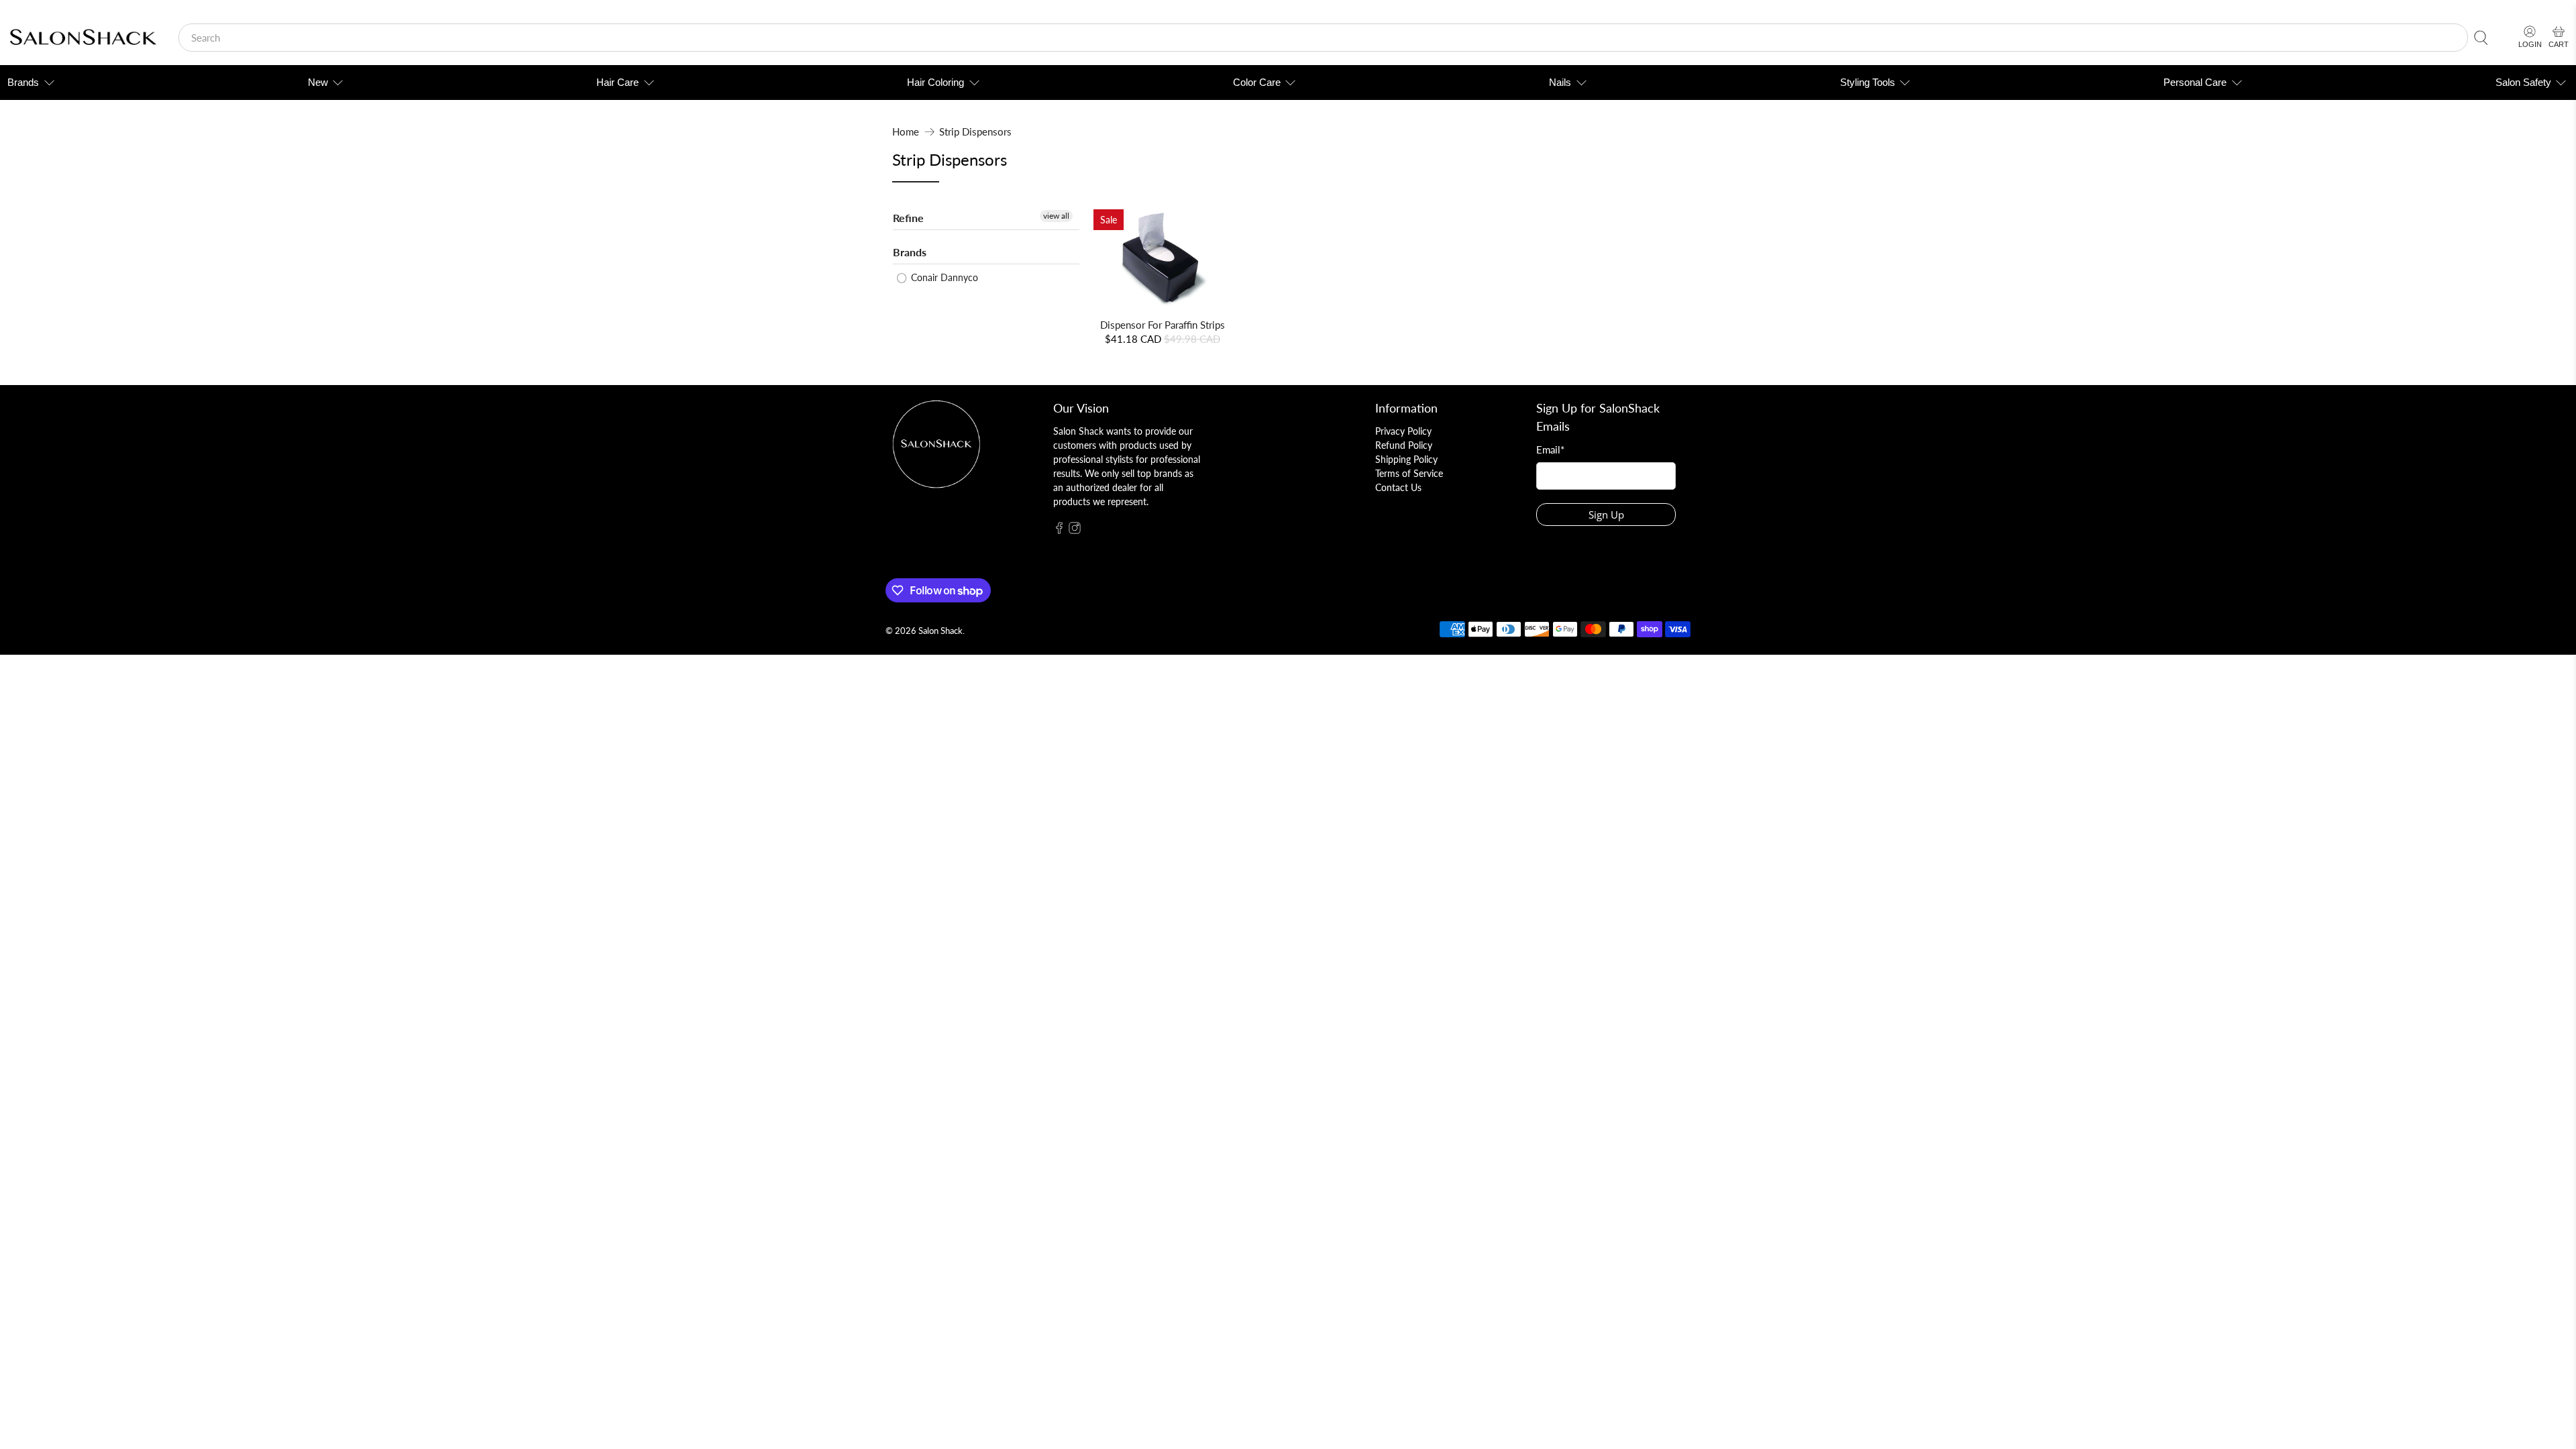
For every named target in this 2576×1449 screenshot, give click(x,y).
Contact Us (1398, 487)
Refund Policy (1404, 445)
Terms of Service (1409, 473)
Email (1550, 449)
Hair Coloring (935, 82)
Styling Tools (1868, 82)
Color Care (1257, 82)
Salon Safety (2523, 82)
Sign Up (1606, 515)
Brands (23, 82)
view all (1056, 216)
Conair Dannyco (943, 277)
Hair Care (618, 82)
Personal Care (2195, 82)
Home (906, 132)
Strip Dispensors (975, 132)
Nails (1560, 82)
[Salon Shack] (83, 38)
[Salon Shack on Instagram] (1075, 530)
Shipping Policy (1406, 459)
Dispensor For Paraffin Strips (1163, 325)
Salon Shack (941, 631)
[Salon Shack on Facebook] (1059, 530)
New (318, 82)
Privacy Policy (1403, 431)
